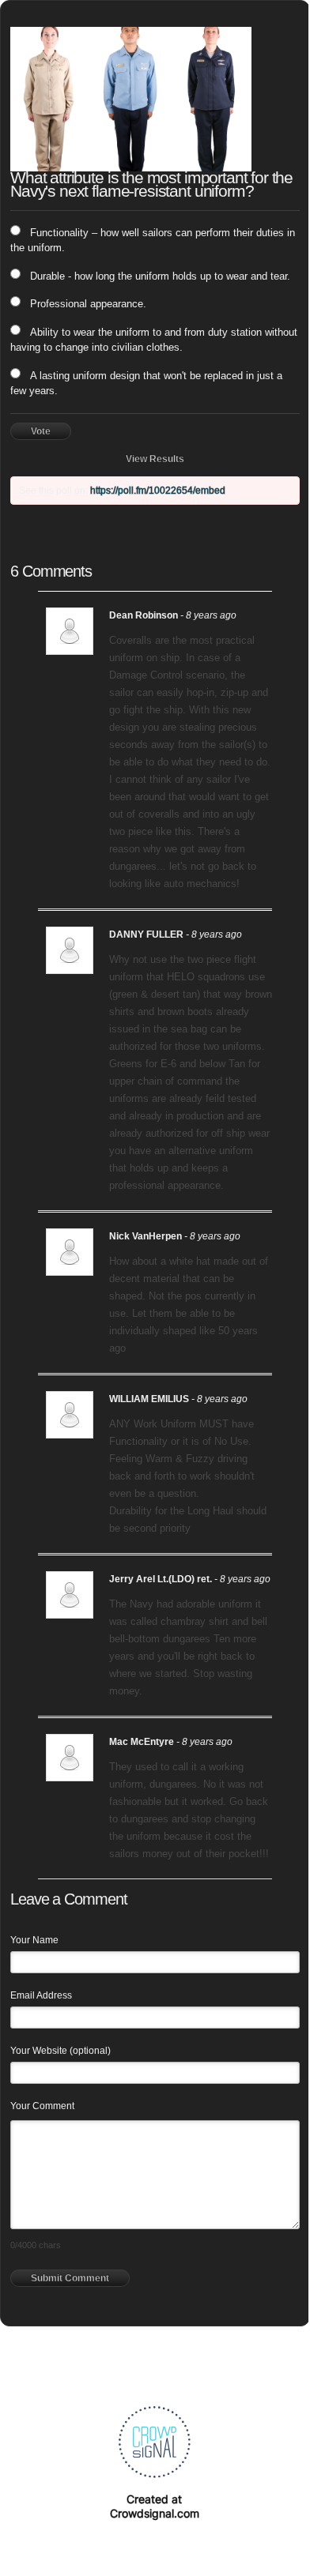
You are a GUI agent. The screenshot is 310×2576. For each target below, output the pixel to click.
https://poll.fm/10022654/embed (158, 491)
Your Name (34, 1940)
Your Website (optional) (60, 2051)
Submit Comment (70, 2278)
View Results (155, 459)
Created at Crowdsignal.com (155, 2506)
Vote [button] (41, 431)
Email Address (41, 1995)
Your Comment (42, 2106)
